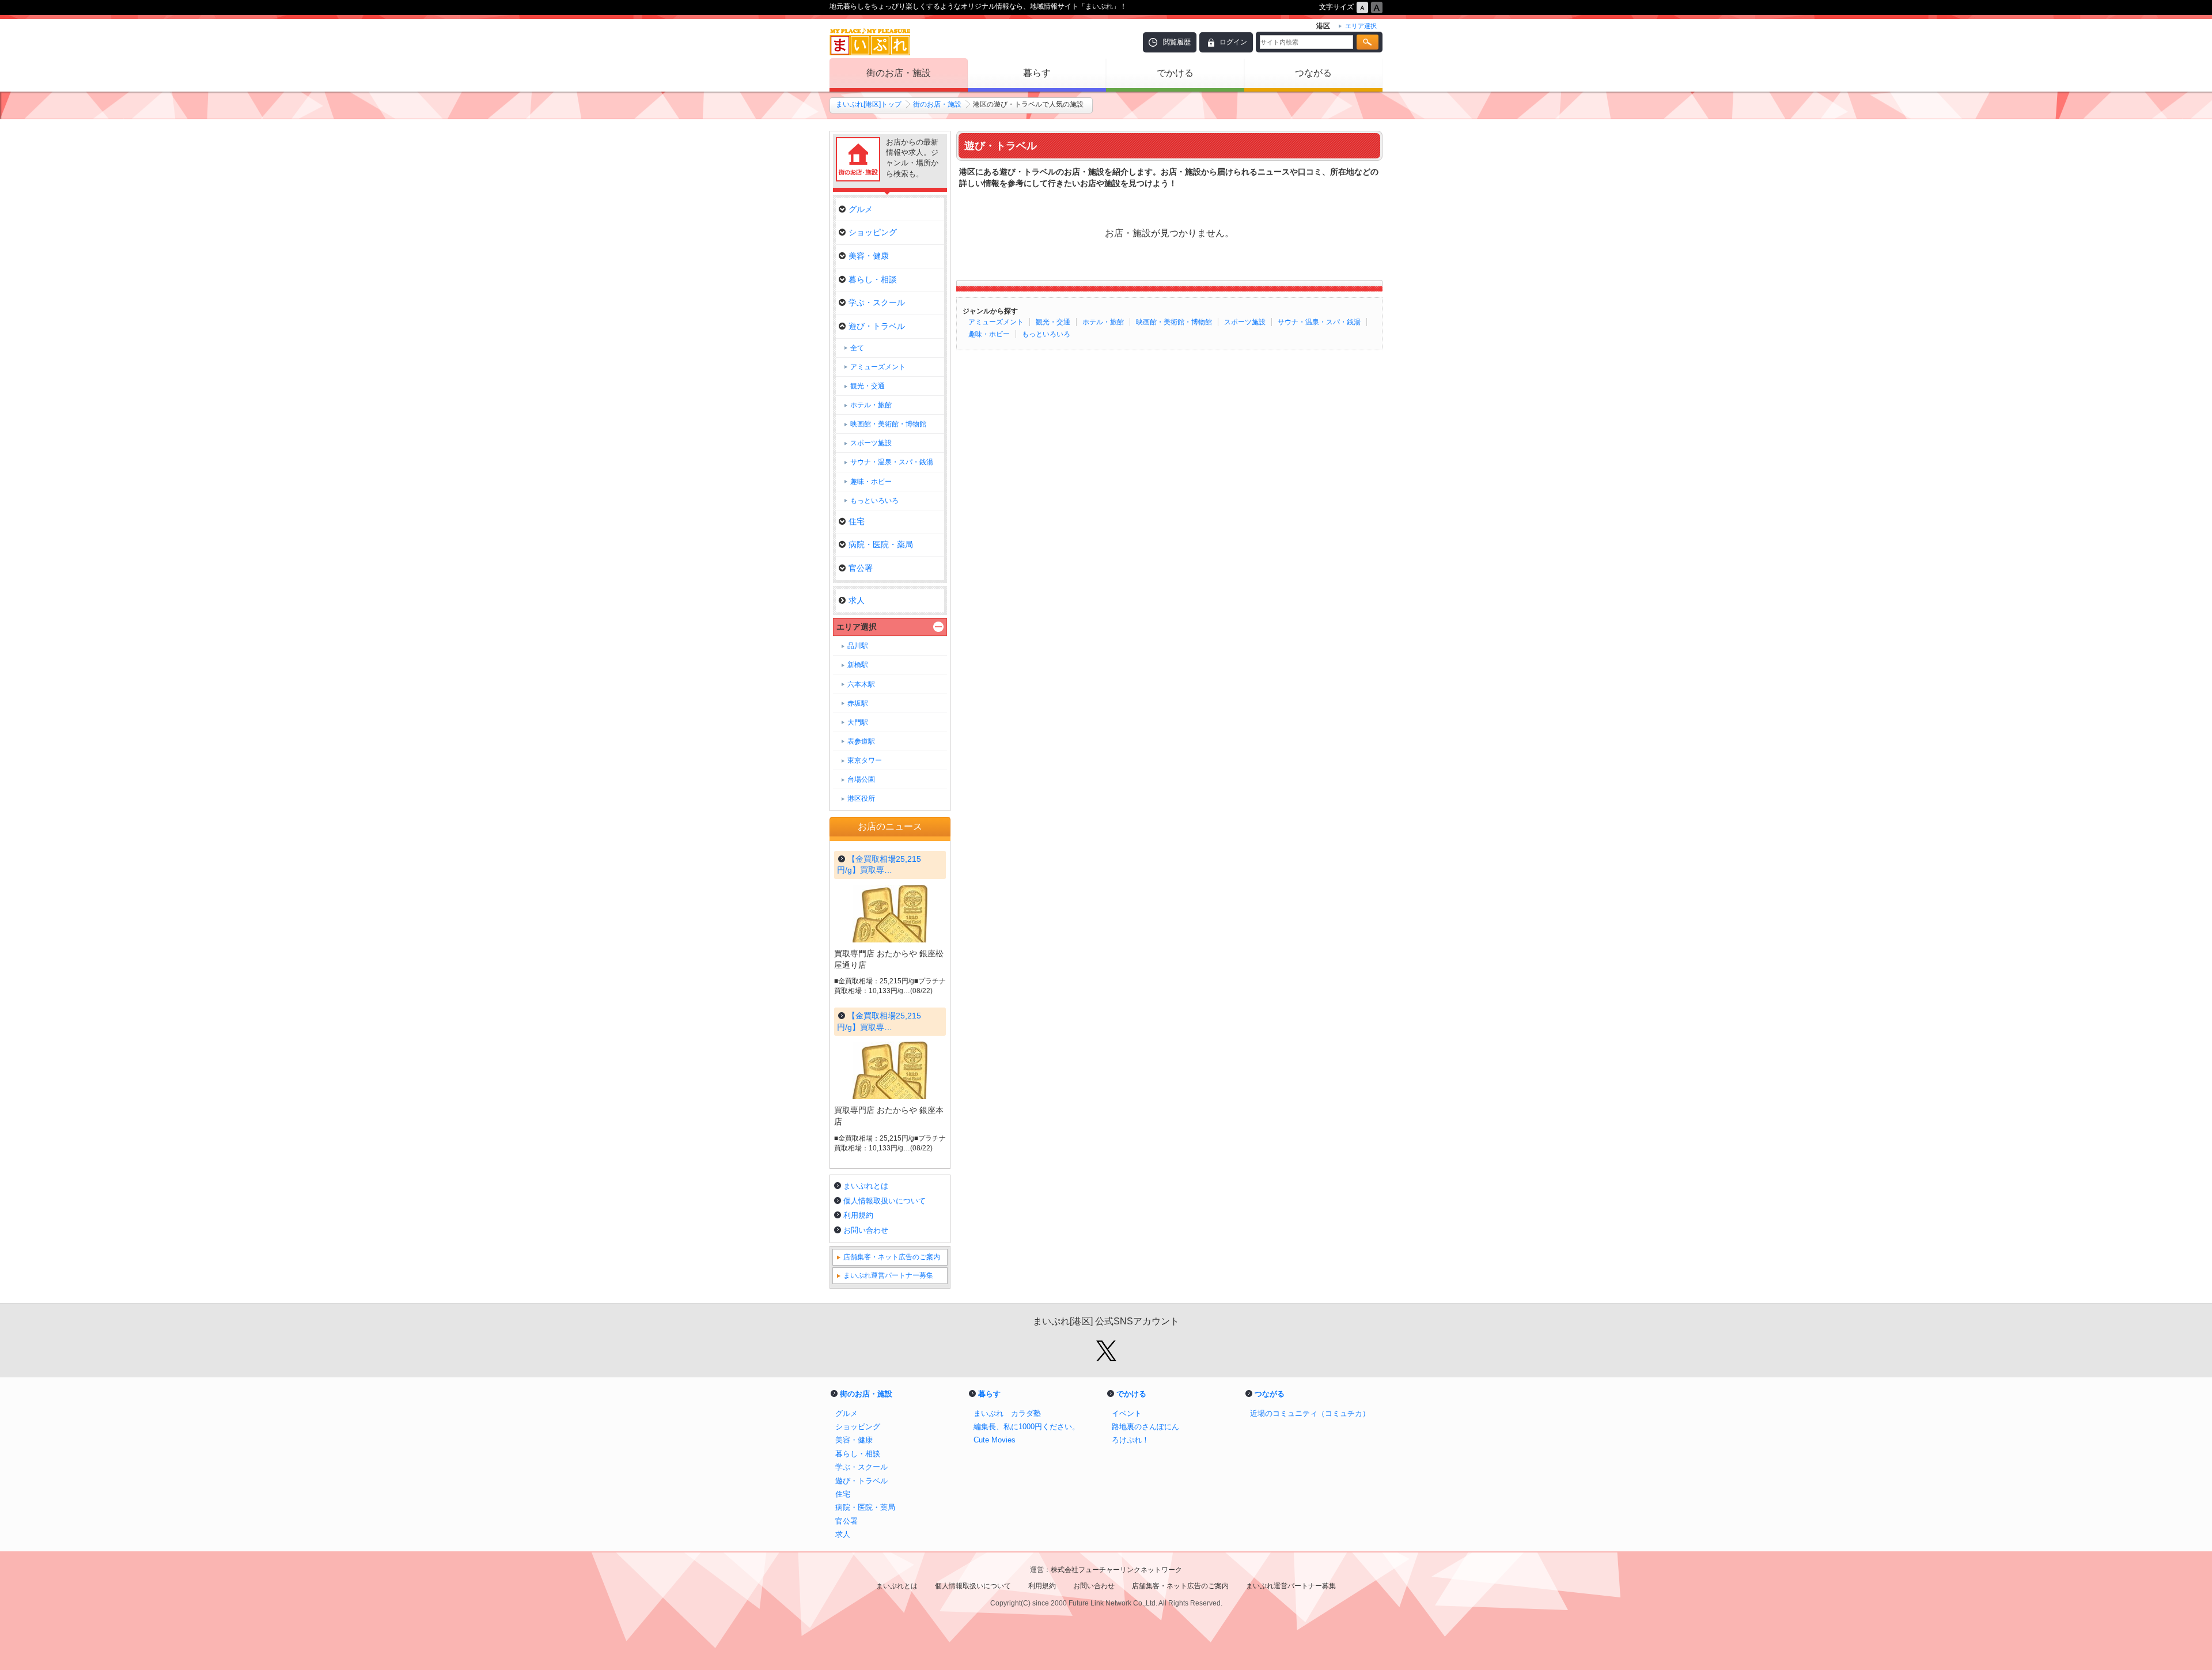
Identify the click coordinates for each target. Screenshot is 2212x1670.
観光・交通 (1053, 322)
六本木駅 (861, 684)
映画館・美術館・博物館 (1174, 322)
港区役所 (861, 798)
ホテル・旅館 (1103, 322)
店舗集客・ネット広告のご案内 (892, 1257)
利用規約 (858, 1215)
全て (857, 348)
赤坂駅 (858, 703)
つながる (1313, 73)
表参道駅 (861, 741)
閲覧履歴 (1177, 42)
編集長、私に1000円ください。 (1027, 1427)
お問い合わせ (866, 1230)
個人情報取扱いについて (885, 1201)
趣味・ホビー (989, 334)
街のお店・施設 (899, 73)
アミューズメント (996, 322)
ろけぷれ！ (1130, 1440)
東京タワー (865, 760)
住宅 (857, 521)
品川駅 (858, 646)
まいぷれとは (866, 1186)
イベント (1127, 1413)
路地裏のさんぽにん (1145, 1427)
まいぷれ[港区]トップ (869, 104)
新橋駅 (858, 665)
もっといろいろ (1046, 334)
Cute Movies (995, 1440)
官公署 (861, 568)
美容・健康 (869, 256)
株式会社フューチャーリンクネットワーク (1116, 1570)
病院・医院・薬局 (881, 544)
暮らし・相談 (873, 279)
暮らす (1037, 73)
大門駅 (858, 722)
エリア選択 (857, 627)
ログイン (1233, 42)
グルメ (861, 209)
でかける (1175, 73)
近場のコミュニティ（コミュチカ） (1310, 1413)
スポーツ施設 (1245, 322)
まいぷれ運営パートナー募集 (888, 1275)
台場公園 (861, 779)
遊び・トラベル (877, 326)
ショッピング (873, 232)
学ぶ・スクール (877, 302)
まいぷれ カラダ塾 (1007, 1413)
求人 (857, 600)
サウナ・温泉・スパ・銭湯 (1319, 322)
